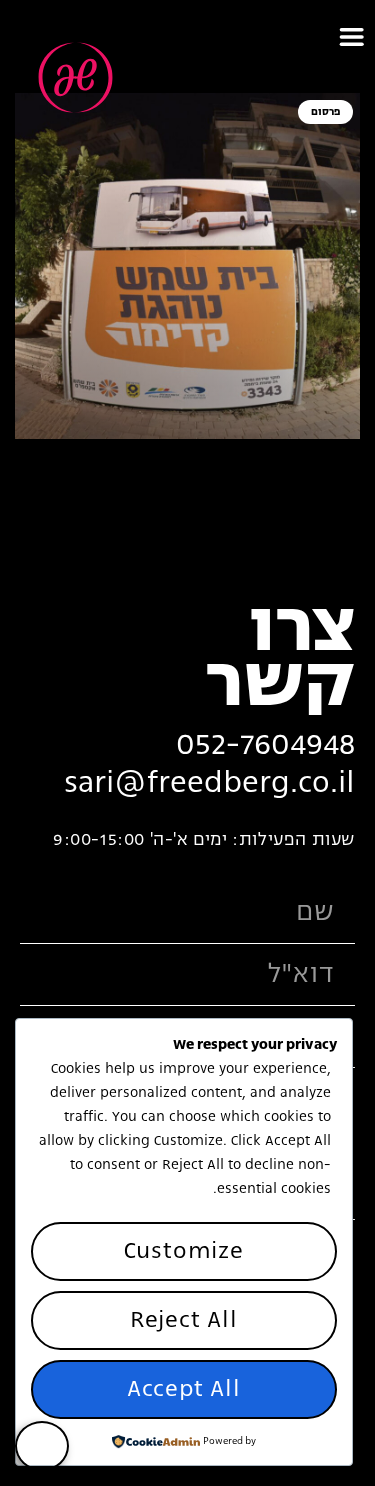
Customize (184, 1251)
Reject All (184, 1320)
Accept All (184, 1389)
